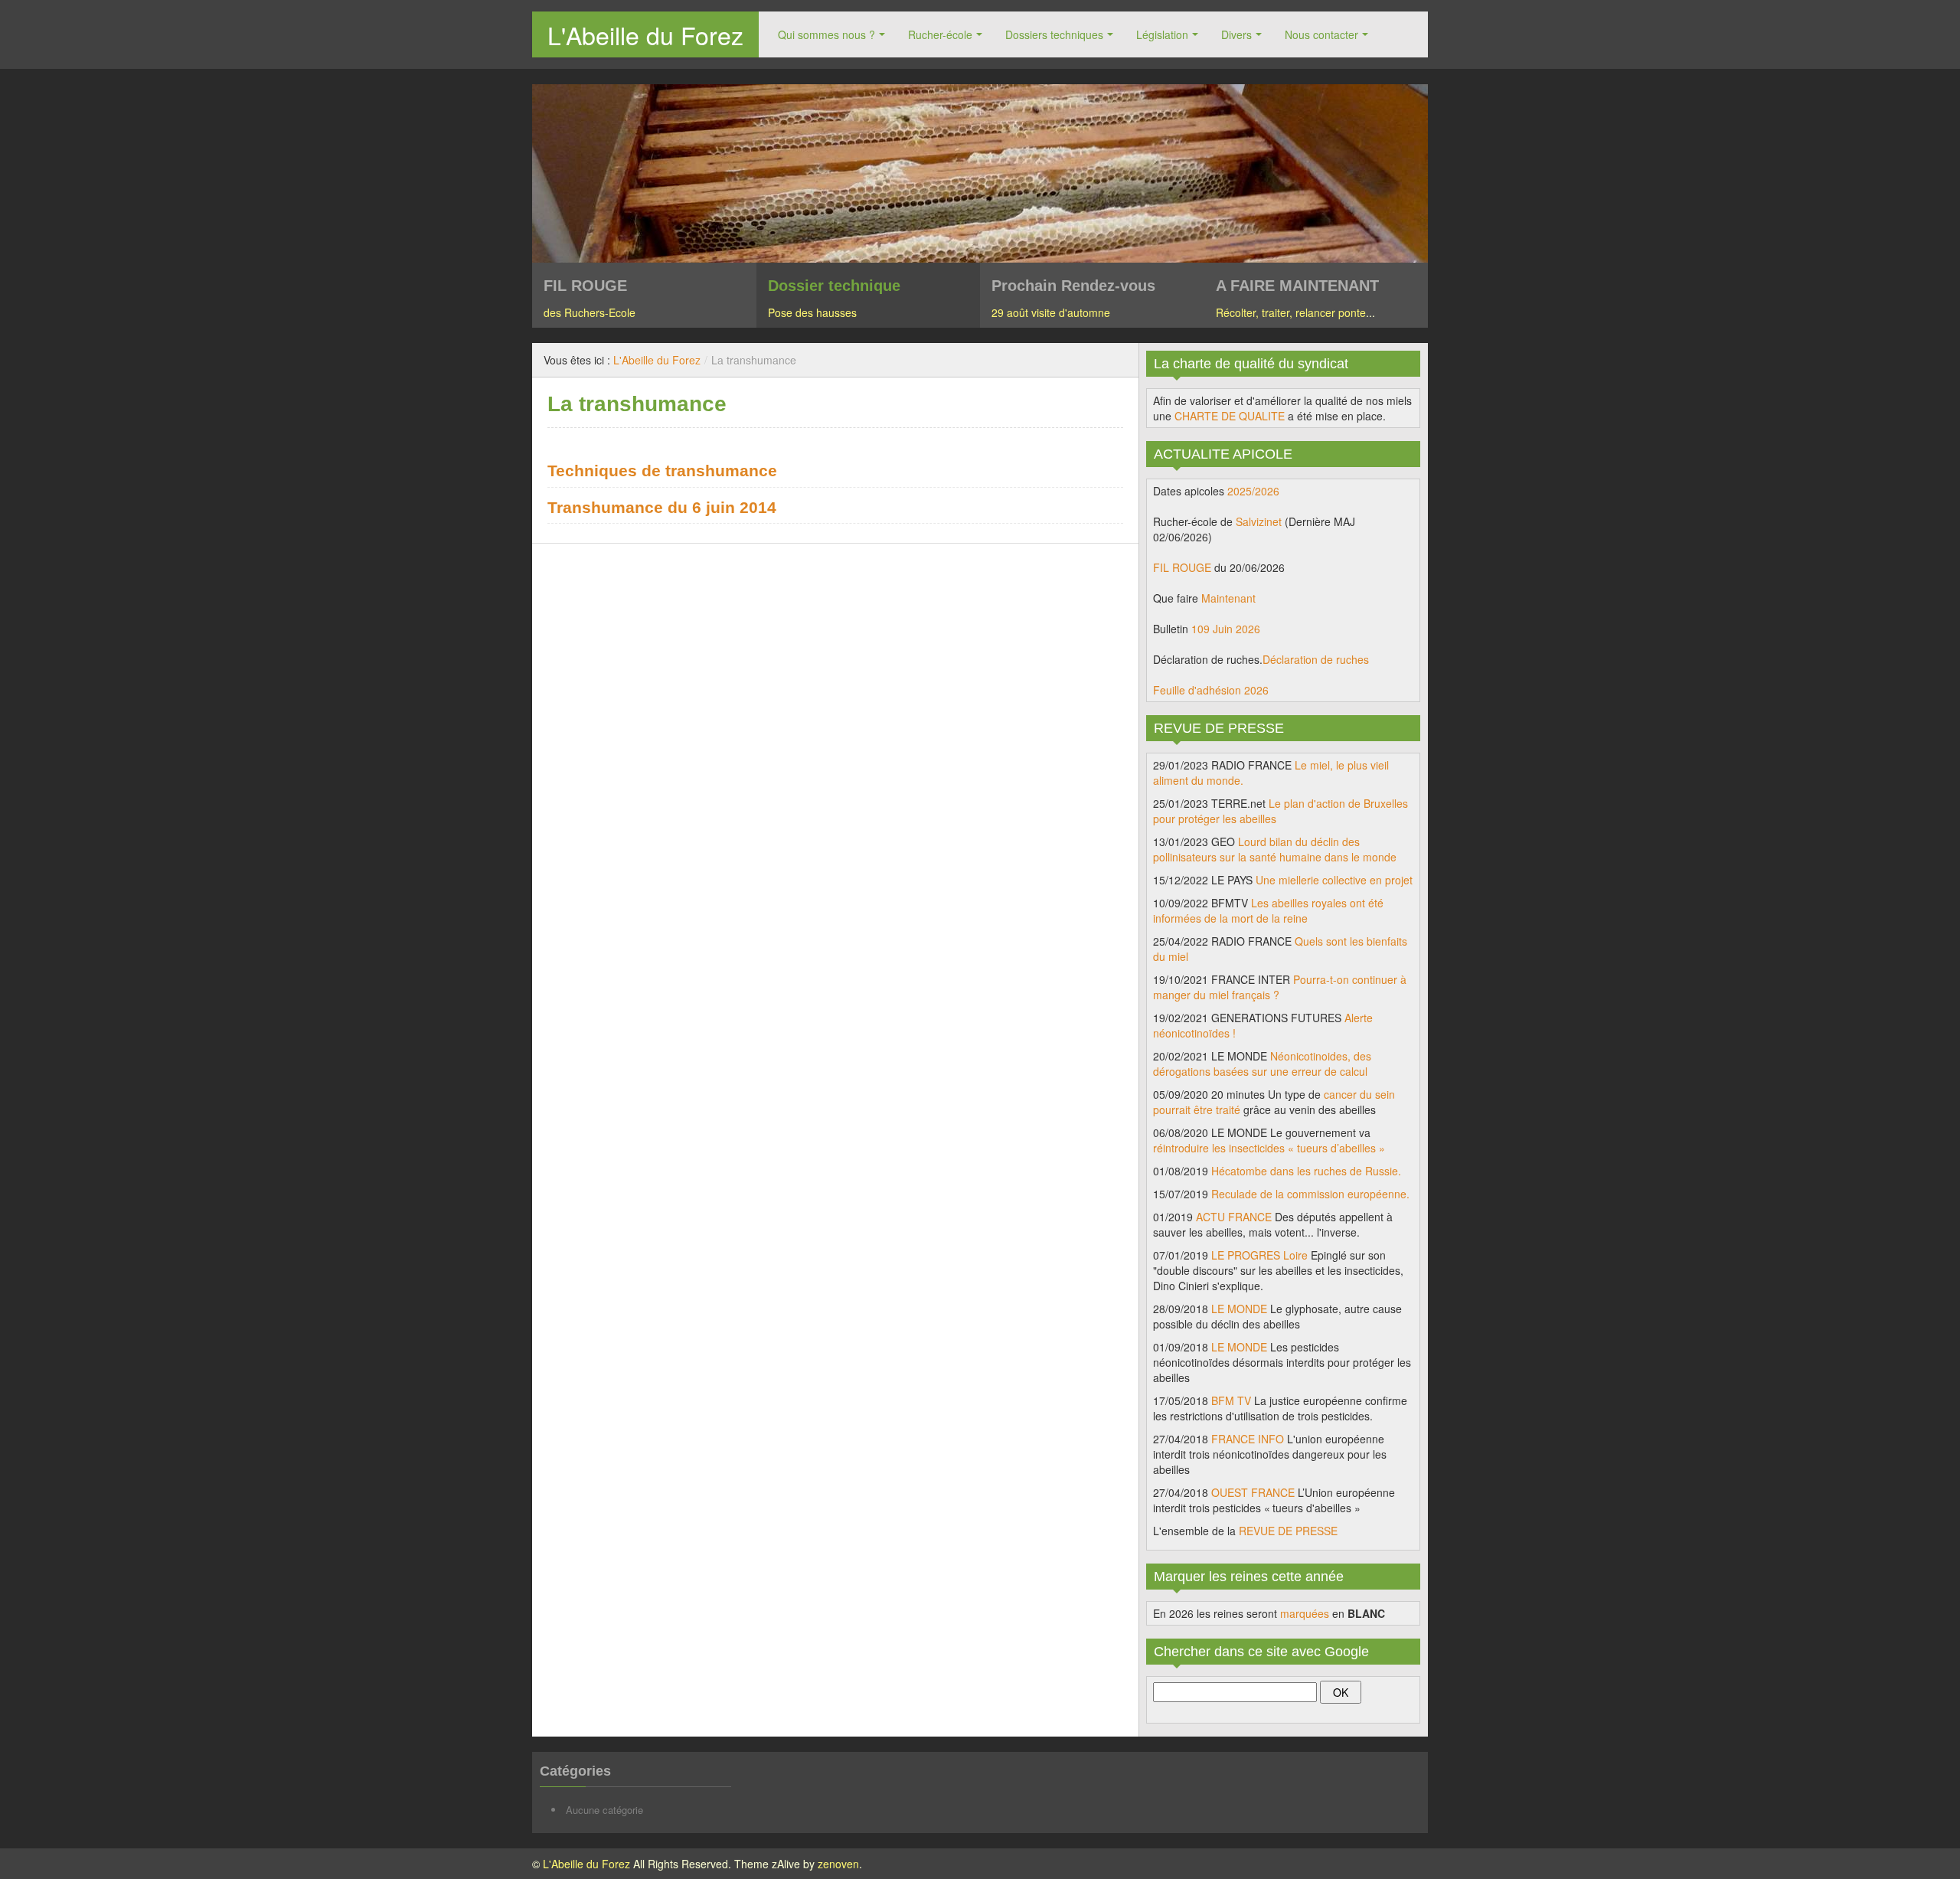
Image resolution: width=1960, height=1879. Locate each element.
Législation (1162, 34)
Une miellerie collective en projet (1334, 880)
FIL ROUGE (1182, 567)
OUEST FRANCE (1253, 1492)
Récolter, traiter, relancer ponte (1291, 312)
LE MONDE (1239, 1309)
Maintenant (1228, 598)
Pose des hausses (812, 312)
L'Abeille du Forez (645, 34)
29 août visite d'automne (1051, 312)
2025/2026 (1253, 491)
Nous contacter (1321, 34)
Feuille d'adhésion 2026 (1211, 690)
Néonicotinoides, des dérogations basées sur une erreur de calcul (1262, 1064)
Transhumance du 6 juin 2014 (662, 507)
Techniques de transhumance (662, 471)
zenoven (838, 1864)
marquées (1305, 1613)
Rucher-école (940, 34)
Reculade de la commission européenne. (1310, 1194)
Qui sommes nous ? (826, 34)
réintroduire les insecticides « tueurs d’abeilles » (1269, 1148)
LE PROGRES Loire (1259, 1255)
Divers (1236, 34)
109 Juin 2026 (1226, 629)
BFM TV (1231, 1400)
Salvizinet (1259, 521)
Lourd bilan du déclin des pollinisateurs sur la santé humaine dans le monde (1275, 849)
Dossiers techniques (1054, 34)
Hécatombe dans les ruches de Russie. (1306, 1171)
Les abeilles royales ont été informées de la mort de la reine (1268, 910)
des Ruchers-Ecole (590, 312)
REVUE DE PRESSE (1288, 1531)
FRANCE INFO (1248, 1439)
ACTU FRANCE (1234, 1217)
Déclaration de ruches (1316, 659)
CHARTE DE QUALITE (1230, 416)
